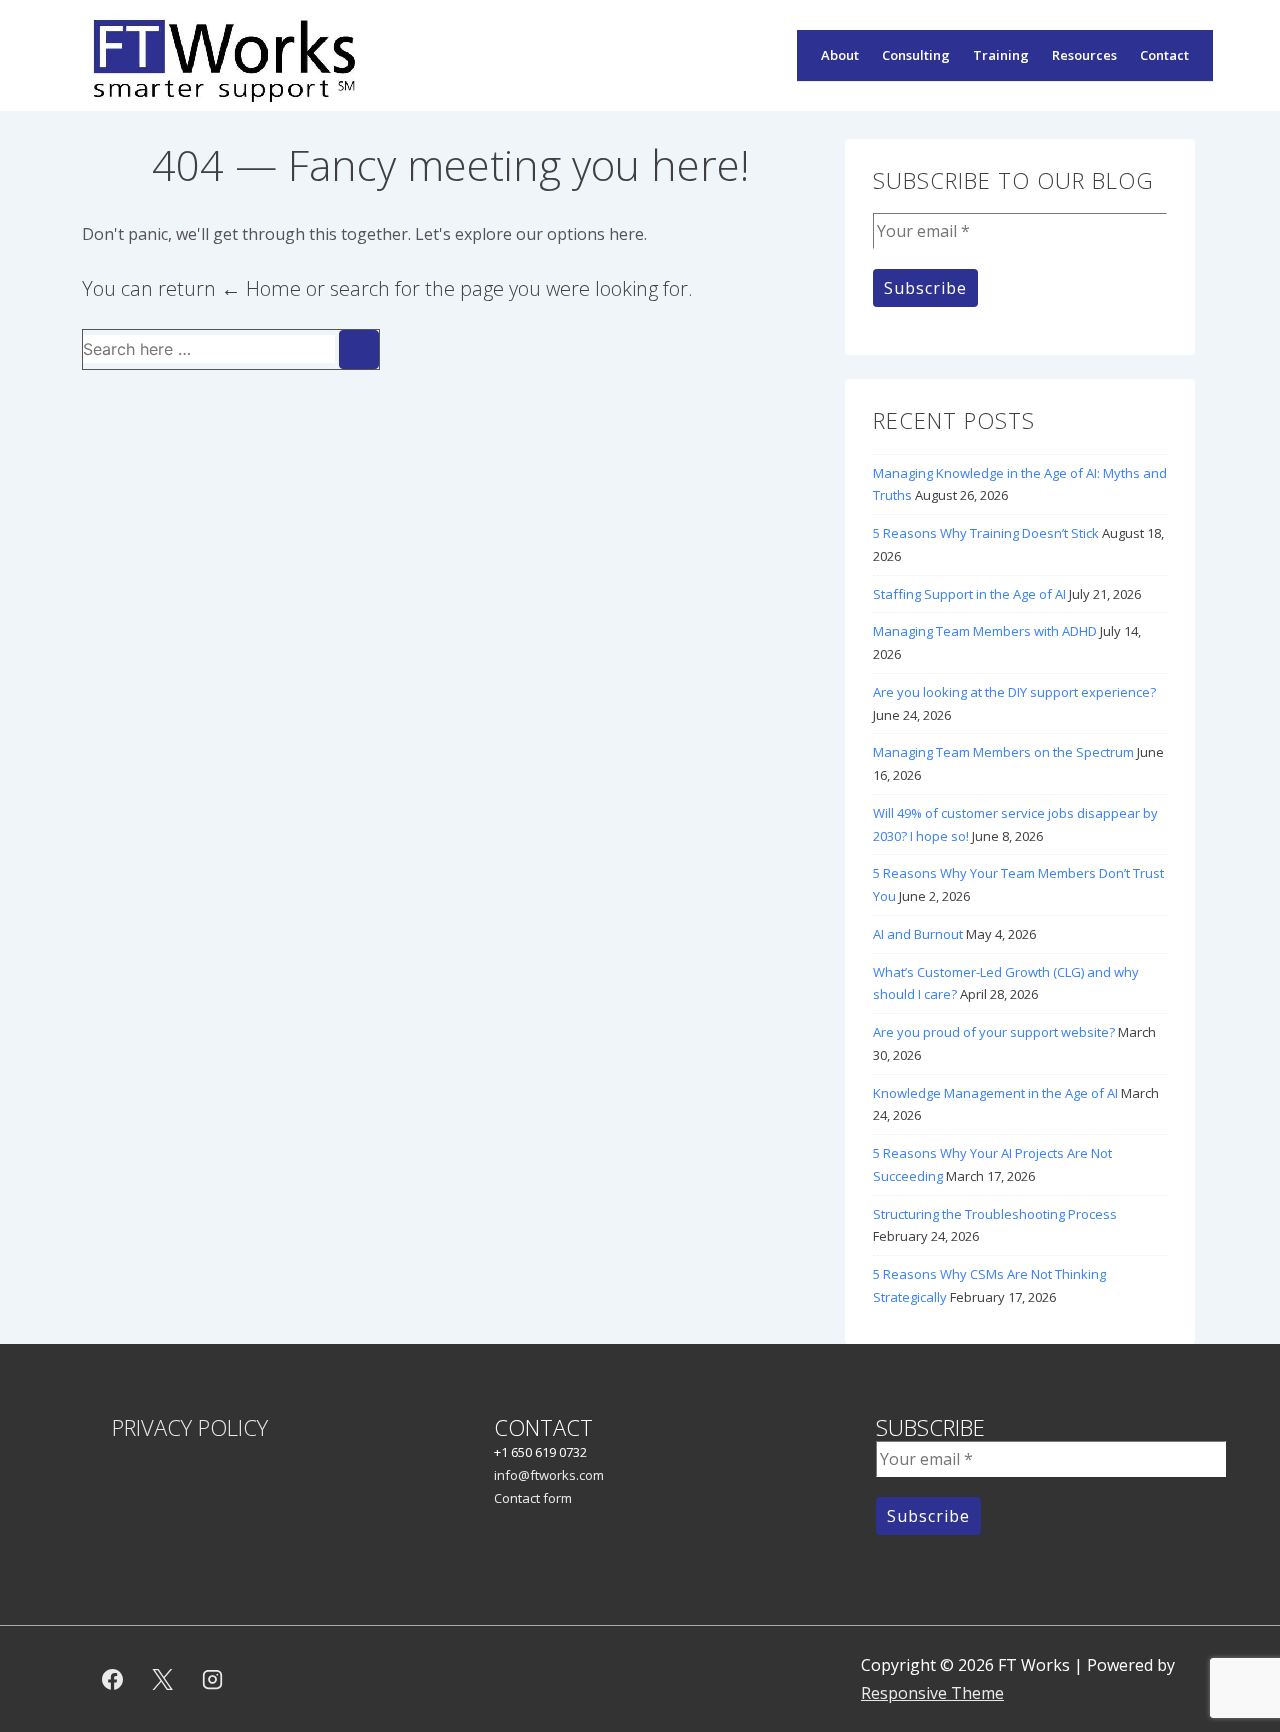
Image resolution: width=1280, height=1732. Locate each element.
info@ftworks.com (549, 1475)
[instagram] (213, 1679)
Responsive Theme (932, 1693)
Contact (1164, 55)
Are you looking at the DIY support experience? (1014, 692)
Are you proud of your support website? (994, 1032)
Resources (1084, 55)
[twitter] (163, 1679)
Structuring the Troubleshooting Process (995, 1214)
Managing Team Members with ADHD (985, 631)
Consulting (916, 55)
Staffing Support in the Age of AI (969, 594)
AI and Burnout (918, 934)
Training (1001, 55)
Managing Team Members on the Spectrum (1003, 752)
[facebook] (113, 1679)
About (840, 55)
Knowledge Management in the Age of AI (995, 1093)
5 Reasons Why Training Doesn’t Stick (986, 533)
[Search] (359, 349)
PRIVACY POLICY (190, 1427)
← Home (261, 288)
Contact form (533, 1498)
